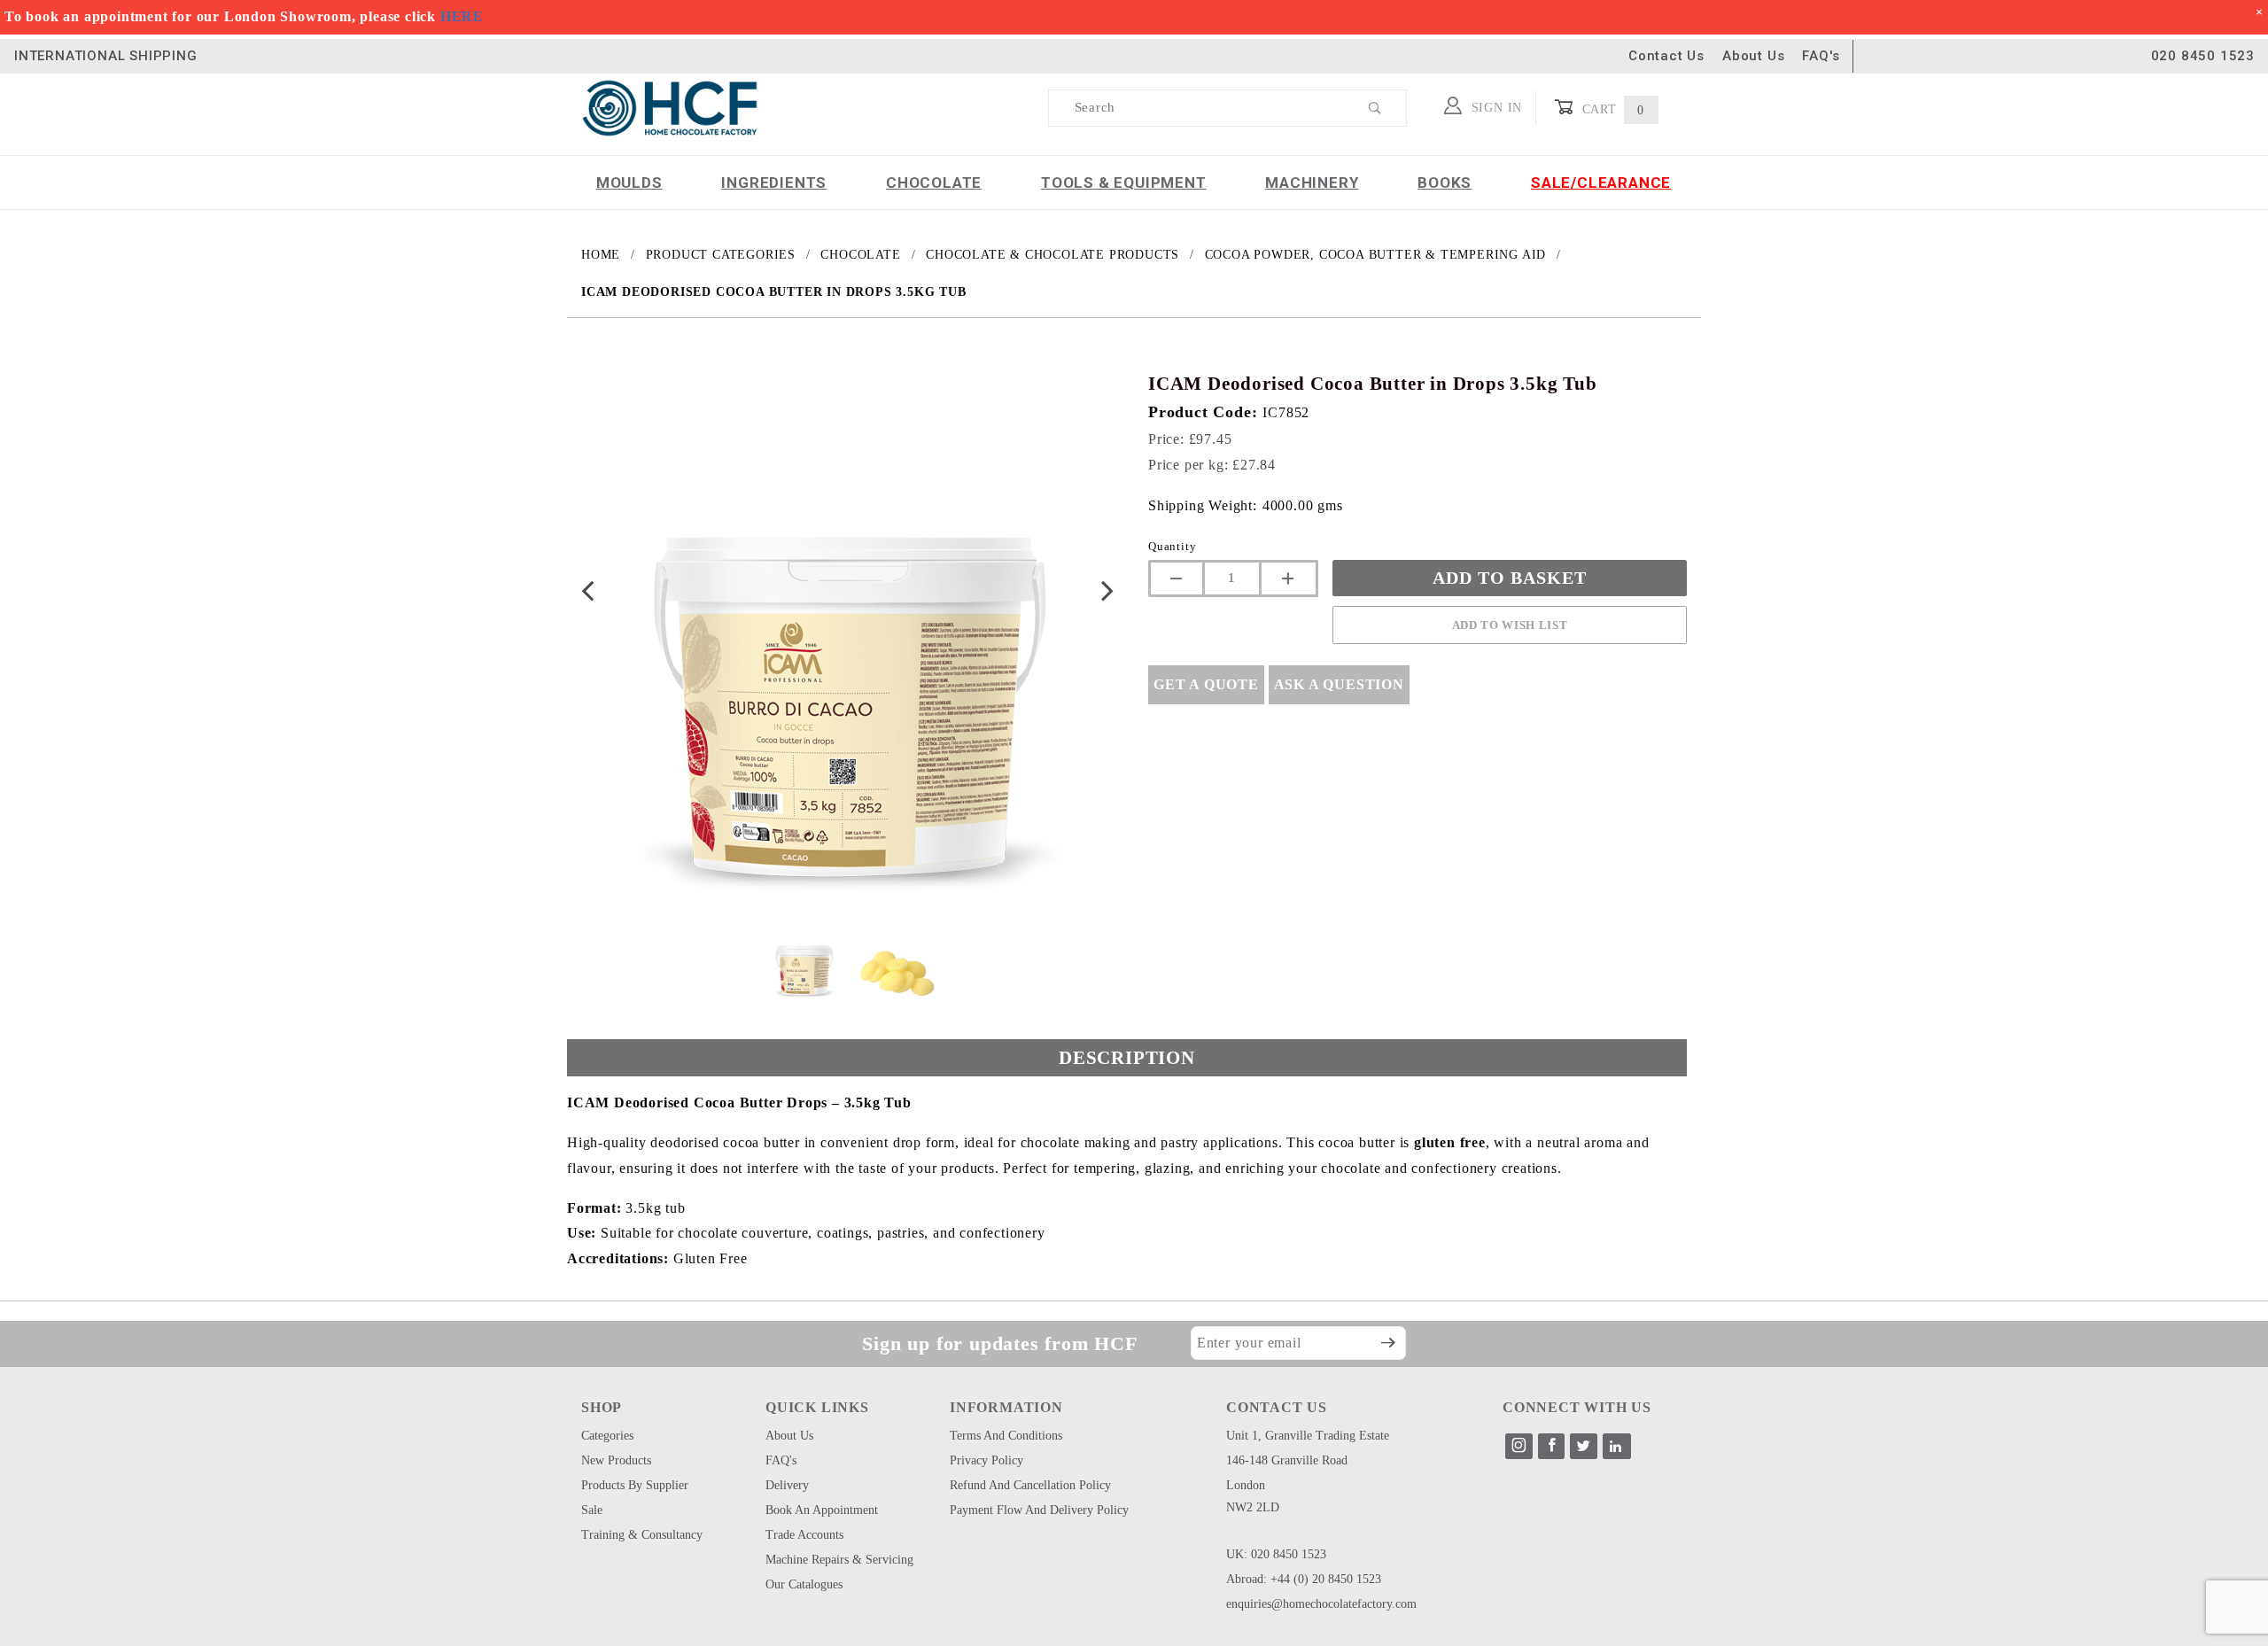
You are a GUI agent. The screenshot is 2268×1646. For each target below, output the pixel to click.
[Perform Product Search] (1375, 108)
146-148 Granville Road (1287, 1460)
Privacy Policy (986, 1460)
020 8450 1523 (2203, 56)
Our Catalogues (804, 1584)
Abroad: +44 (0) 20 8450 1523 (1304, 1579)
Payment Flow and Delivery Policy (1039, 1510)
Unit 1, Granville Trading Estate (1308, 1436)
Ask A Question (1339, 684)
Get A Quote (1206, 684)
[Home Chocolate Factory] (670, 107)
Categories (607, 1436)
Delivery (787, 1485)
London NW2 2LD (1253, 1496)
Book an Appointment (822, 1510)
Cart (1611, 109)
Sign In (1495, 108)
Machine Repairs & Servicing (839, 1560)
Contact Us (1666, 56)
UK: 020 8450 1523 (1276, 1554)
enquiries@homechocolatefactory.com (1321, 1604)
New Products (616, 1460)
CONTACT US (1277, 1407)
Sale (592, 1510)
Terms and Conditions (1006, 1436)
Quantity (1172, 546)
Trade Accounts (804, 1535)
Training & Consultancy (642, 1535)
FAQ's (1821, 56)
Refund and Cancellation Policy (1030, 1485)
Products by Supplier (635, 1485)
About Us (1753, 56)
